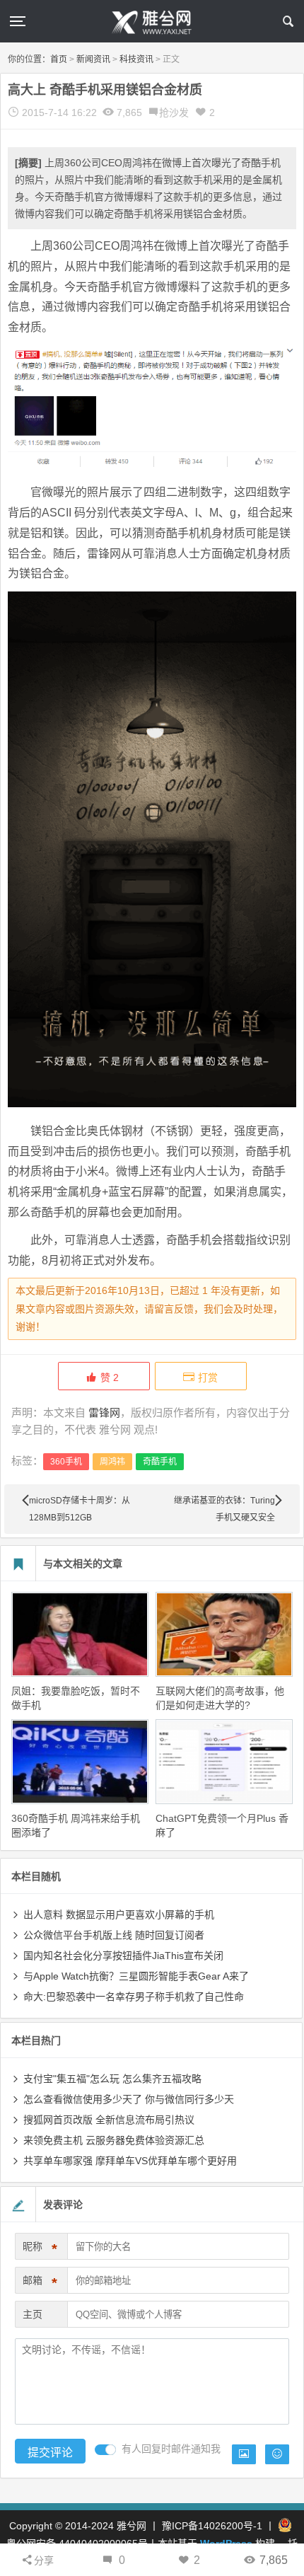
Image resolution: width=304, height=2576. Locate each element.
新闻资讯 (93, 59)
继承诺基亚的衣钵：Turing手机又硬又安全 (224, 1509)
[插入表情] (277, 2454)
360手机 (66, 1462)
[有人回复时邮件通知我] (105, 2450)
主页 (33, 2314)
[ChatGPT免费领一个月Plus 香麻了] (224, 1762)
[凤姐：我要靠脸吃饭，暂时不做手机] (80, 1634)
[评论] (108, 2560)
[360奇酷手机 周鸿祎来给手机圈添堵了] (80, 1762)
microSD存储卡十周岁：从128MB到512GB (80, 1509)
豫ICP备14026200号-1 (212, 2526)
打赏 (208, 1377)
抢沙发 (174, 112)
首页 (59, 59)
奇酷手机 (160, 1462)
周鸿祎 (112, 1462)
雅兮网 (131, 2526)
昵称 (40, 2249)
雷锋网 (104, 1413)
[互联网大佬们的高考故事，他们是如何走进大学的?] (224, 1634)
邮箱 (40, 2283)
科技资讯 (136, 59)
